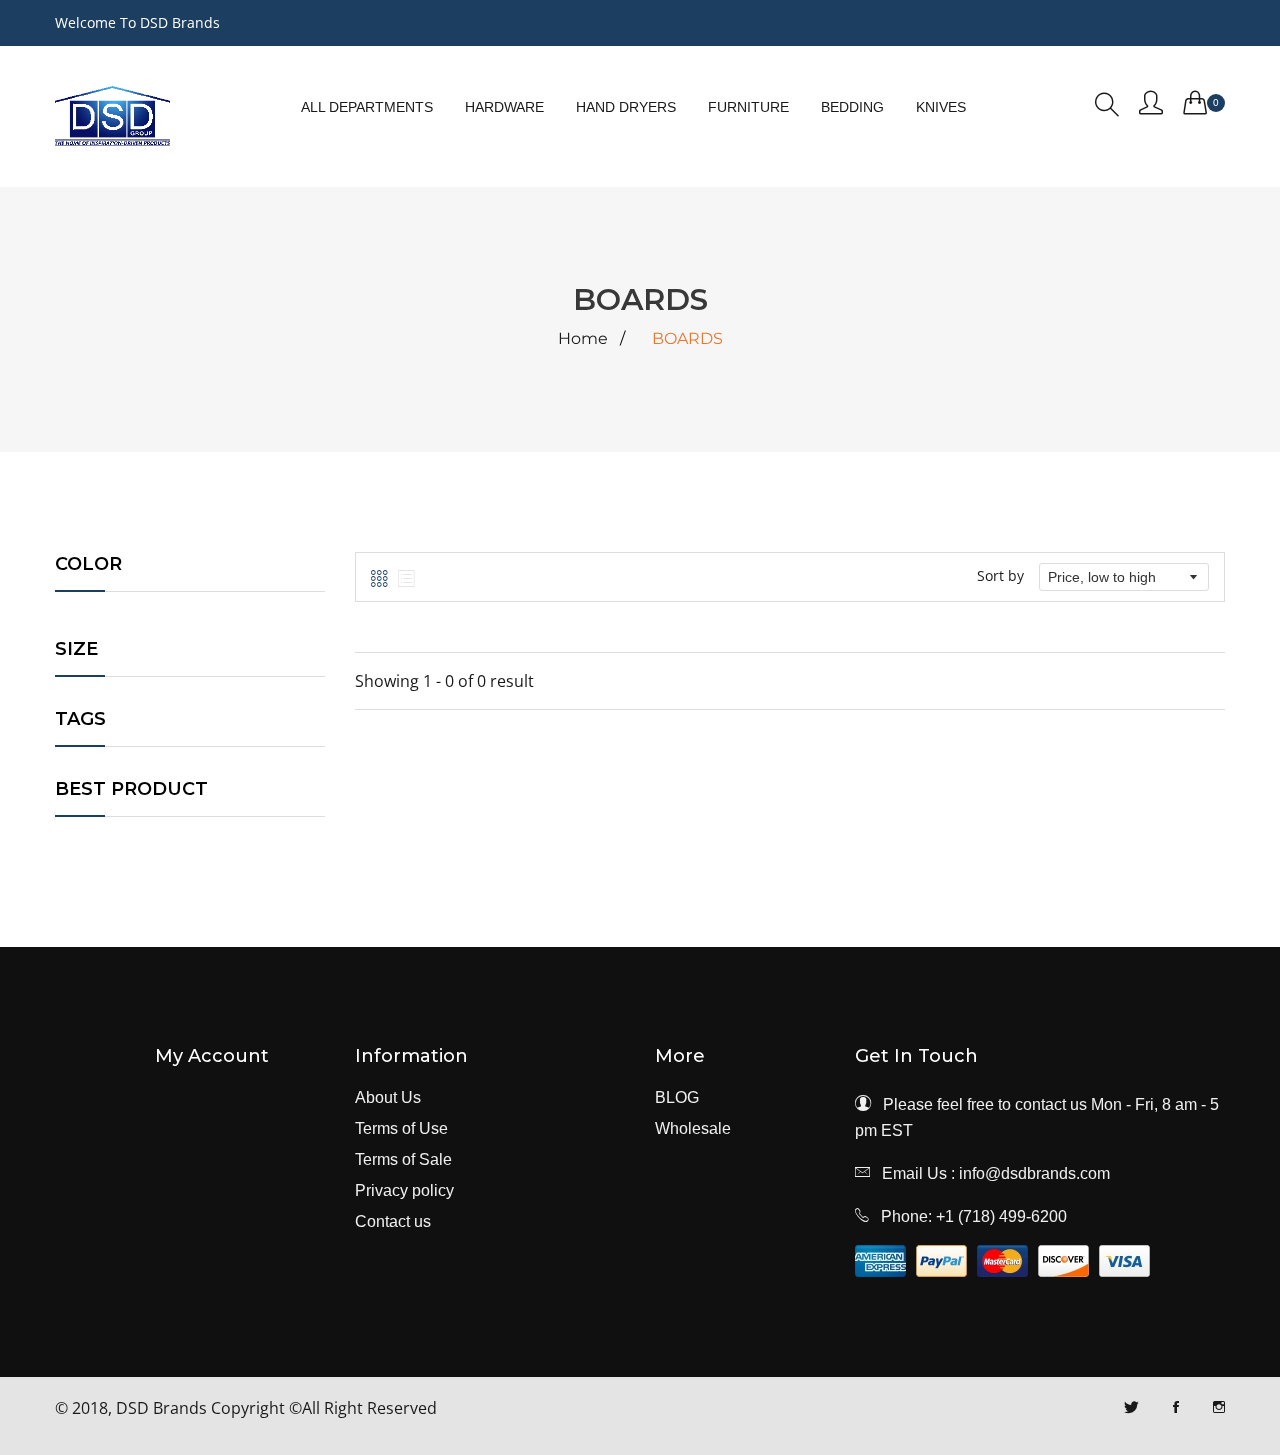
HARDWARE (504, 107)
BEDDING (852, 107)
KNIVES (941, 107)
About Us (388, 1098)
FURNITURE (748, 107)
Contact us (393, 1222)
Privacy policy (404, 1191)
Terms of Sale (403, 1160)
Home (583, 339)
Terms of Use (401, 1129)
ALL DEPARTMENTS (367, 107)
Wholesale (693, 1129)
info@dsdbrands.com (1034, 1173)
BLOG (677, 1098)
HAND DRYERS (626, 107)
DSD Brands (161, 1408)
